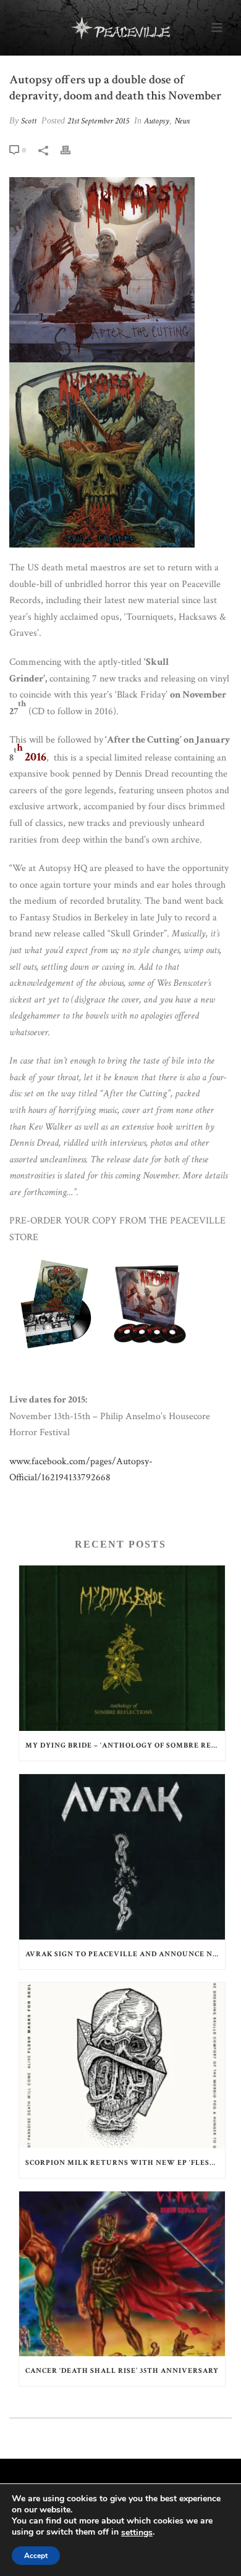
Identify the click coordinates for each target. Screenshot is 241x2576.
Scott (29, 121)
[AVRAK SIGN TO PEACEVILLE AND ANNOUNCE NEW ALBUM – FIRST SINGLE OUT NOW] (122, 1857)
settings (137, 2533)
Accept (36, 2556)
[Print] (72, 150)
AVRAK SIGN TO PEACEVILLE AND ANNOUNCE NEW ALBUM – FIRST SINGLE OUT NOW (125, 1954)
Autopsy (157, 121)
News (182, 121)
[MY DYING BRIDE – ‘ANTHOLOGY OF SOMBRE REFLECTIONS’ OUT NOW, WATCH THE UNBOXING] (122, 1648)
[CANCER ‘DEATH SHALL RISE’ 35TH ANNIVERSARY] (122, 2274)
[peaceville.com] (120, 28)
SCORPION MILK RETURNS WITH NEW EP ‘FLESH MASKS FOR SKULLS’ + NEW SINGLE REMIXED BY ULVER (125, 2163)
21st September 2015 (98, 121)
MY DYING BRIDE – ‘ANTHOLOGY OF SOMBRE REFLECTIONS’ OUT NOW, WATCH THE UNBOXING (125, 1745)
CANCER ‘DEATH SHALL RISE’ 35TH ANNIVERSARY (122, 2371)
